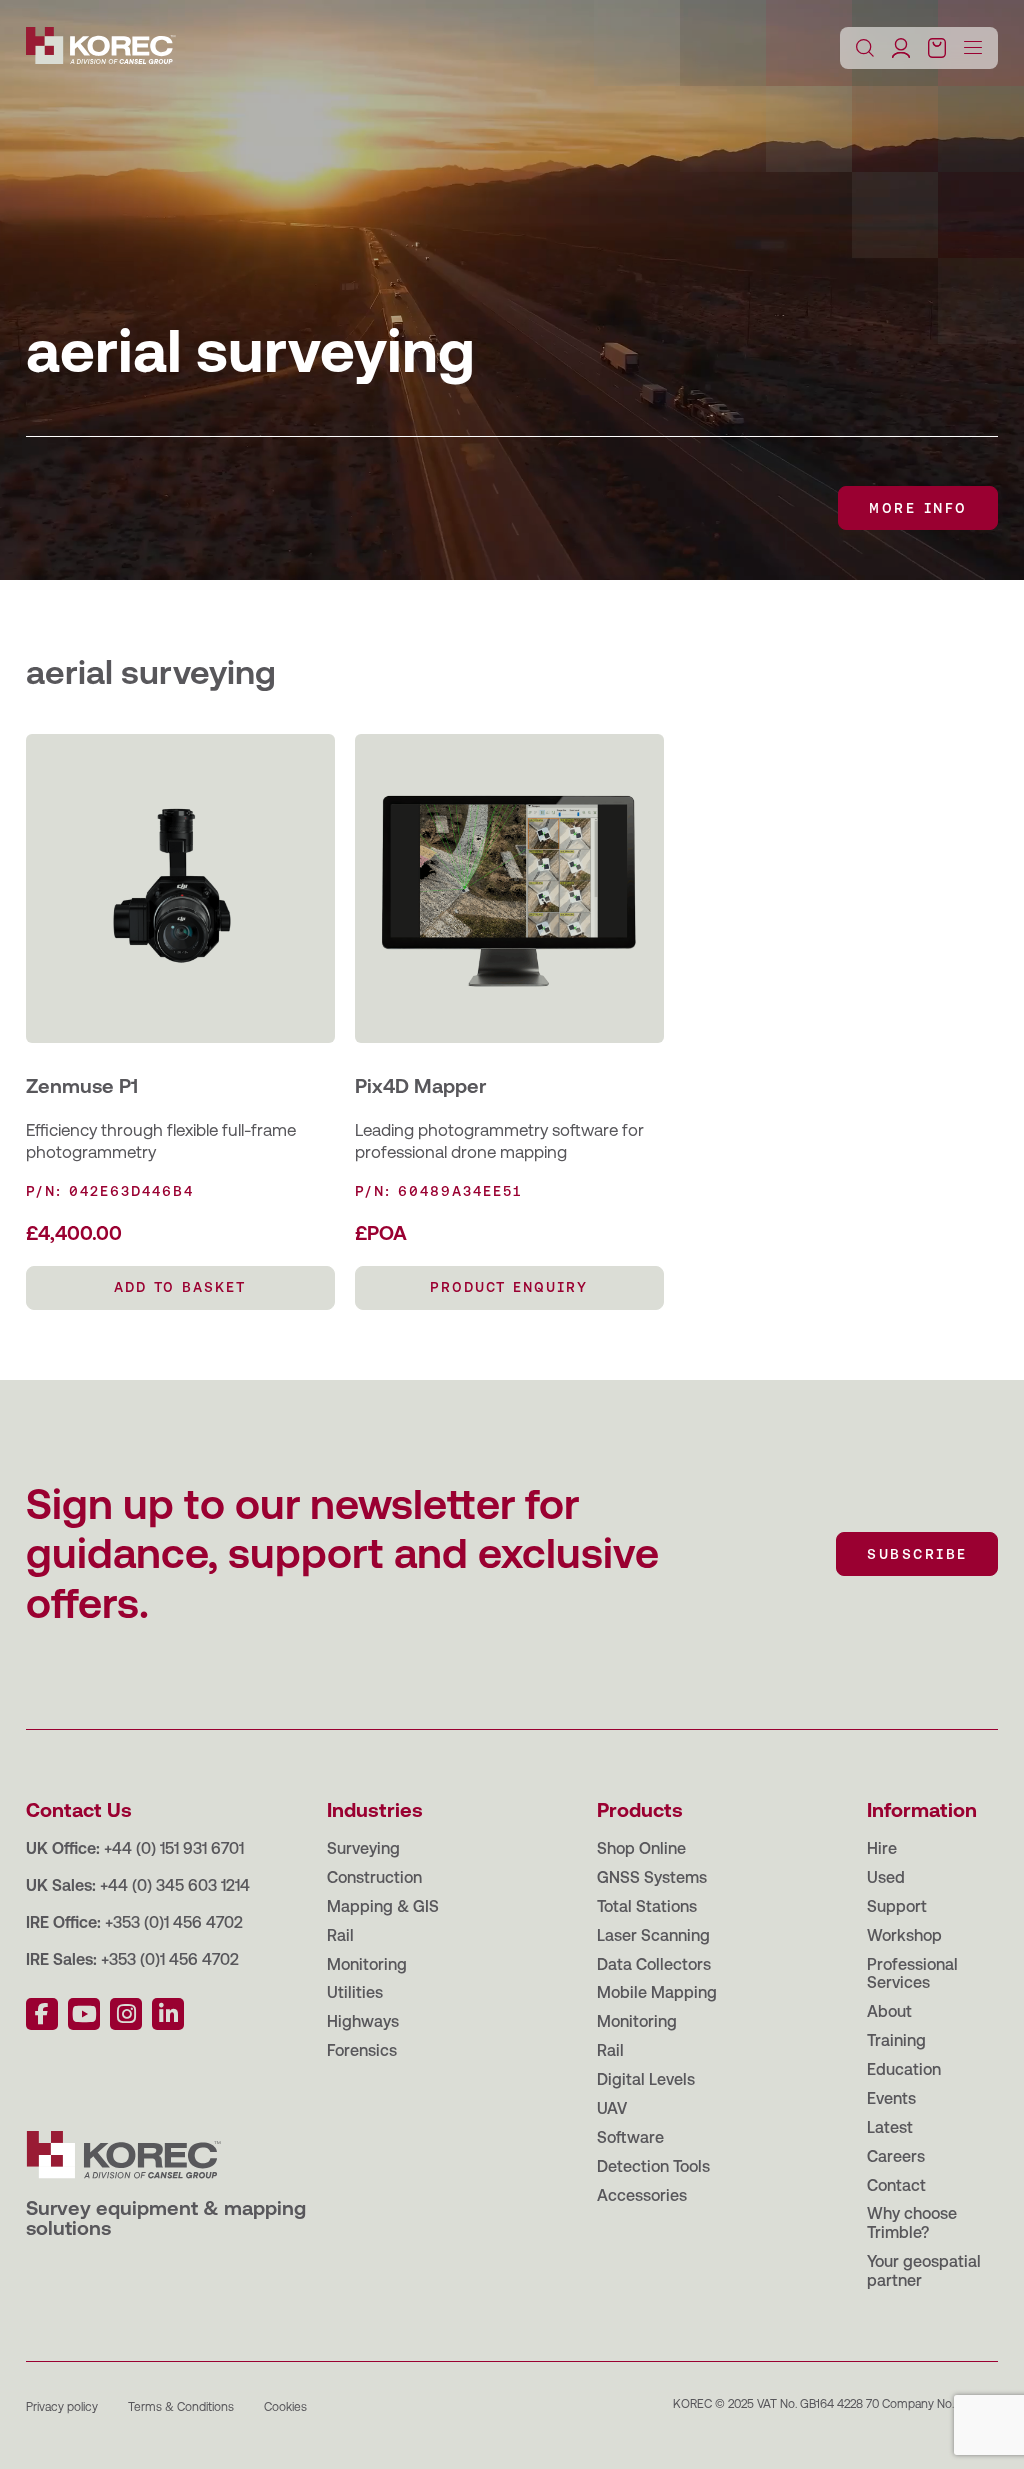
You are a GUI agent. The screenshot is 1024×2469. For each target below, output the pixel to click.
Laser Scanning (653, 1935)
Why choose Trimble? (912, 2223)
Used (886, 1877)
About (889, 2011)
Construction (374, 1877)
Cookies (285, 2407)
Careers (896, 2156)
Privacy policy (62, 2407)
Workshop (904, 1935)
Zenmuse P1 (82, 1086)
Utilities (355, 1992)
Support (897, 1906)
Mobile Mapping (657, 1992)
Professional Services (912, 1974)
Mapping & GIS (383, 1906)
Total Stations (647, 1906)
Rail (340, 1935)
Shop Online (641, 1848)
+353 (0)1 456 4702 (174, 1922)
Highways (363, 2021)
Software (630, 2137)
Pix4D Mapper (420, 1086)
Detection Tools (653, 2166)
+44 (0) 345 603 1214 (175, 1885)
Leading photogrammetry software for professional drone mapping (499, 1141)
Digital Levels (646, 2079)
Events (891, 2098)
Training (896, 2040)
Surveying (363, 1848)
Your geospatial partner (924, 2271)
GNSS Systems (652, 1877)
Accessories (642, 2195)
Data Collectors (654, 1964)
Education (904, 2069)
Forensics (362, 2050)
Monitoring (367, 1964)
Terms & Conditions (181, 2407)
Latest (890, 2127)
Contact (896, 2185)
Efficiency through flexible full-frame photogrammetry (161, 1141)
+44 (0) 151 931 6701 (174, 1848)
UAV (612, 2108)
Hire (882, 1848)
